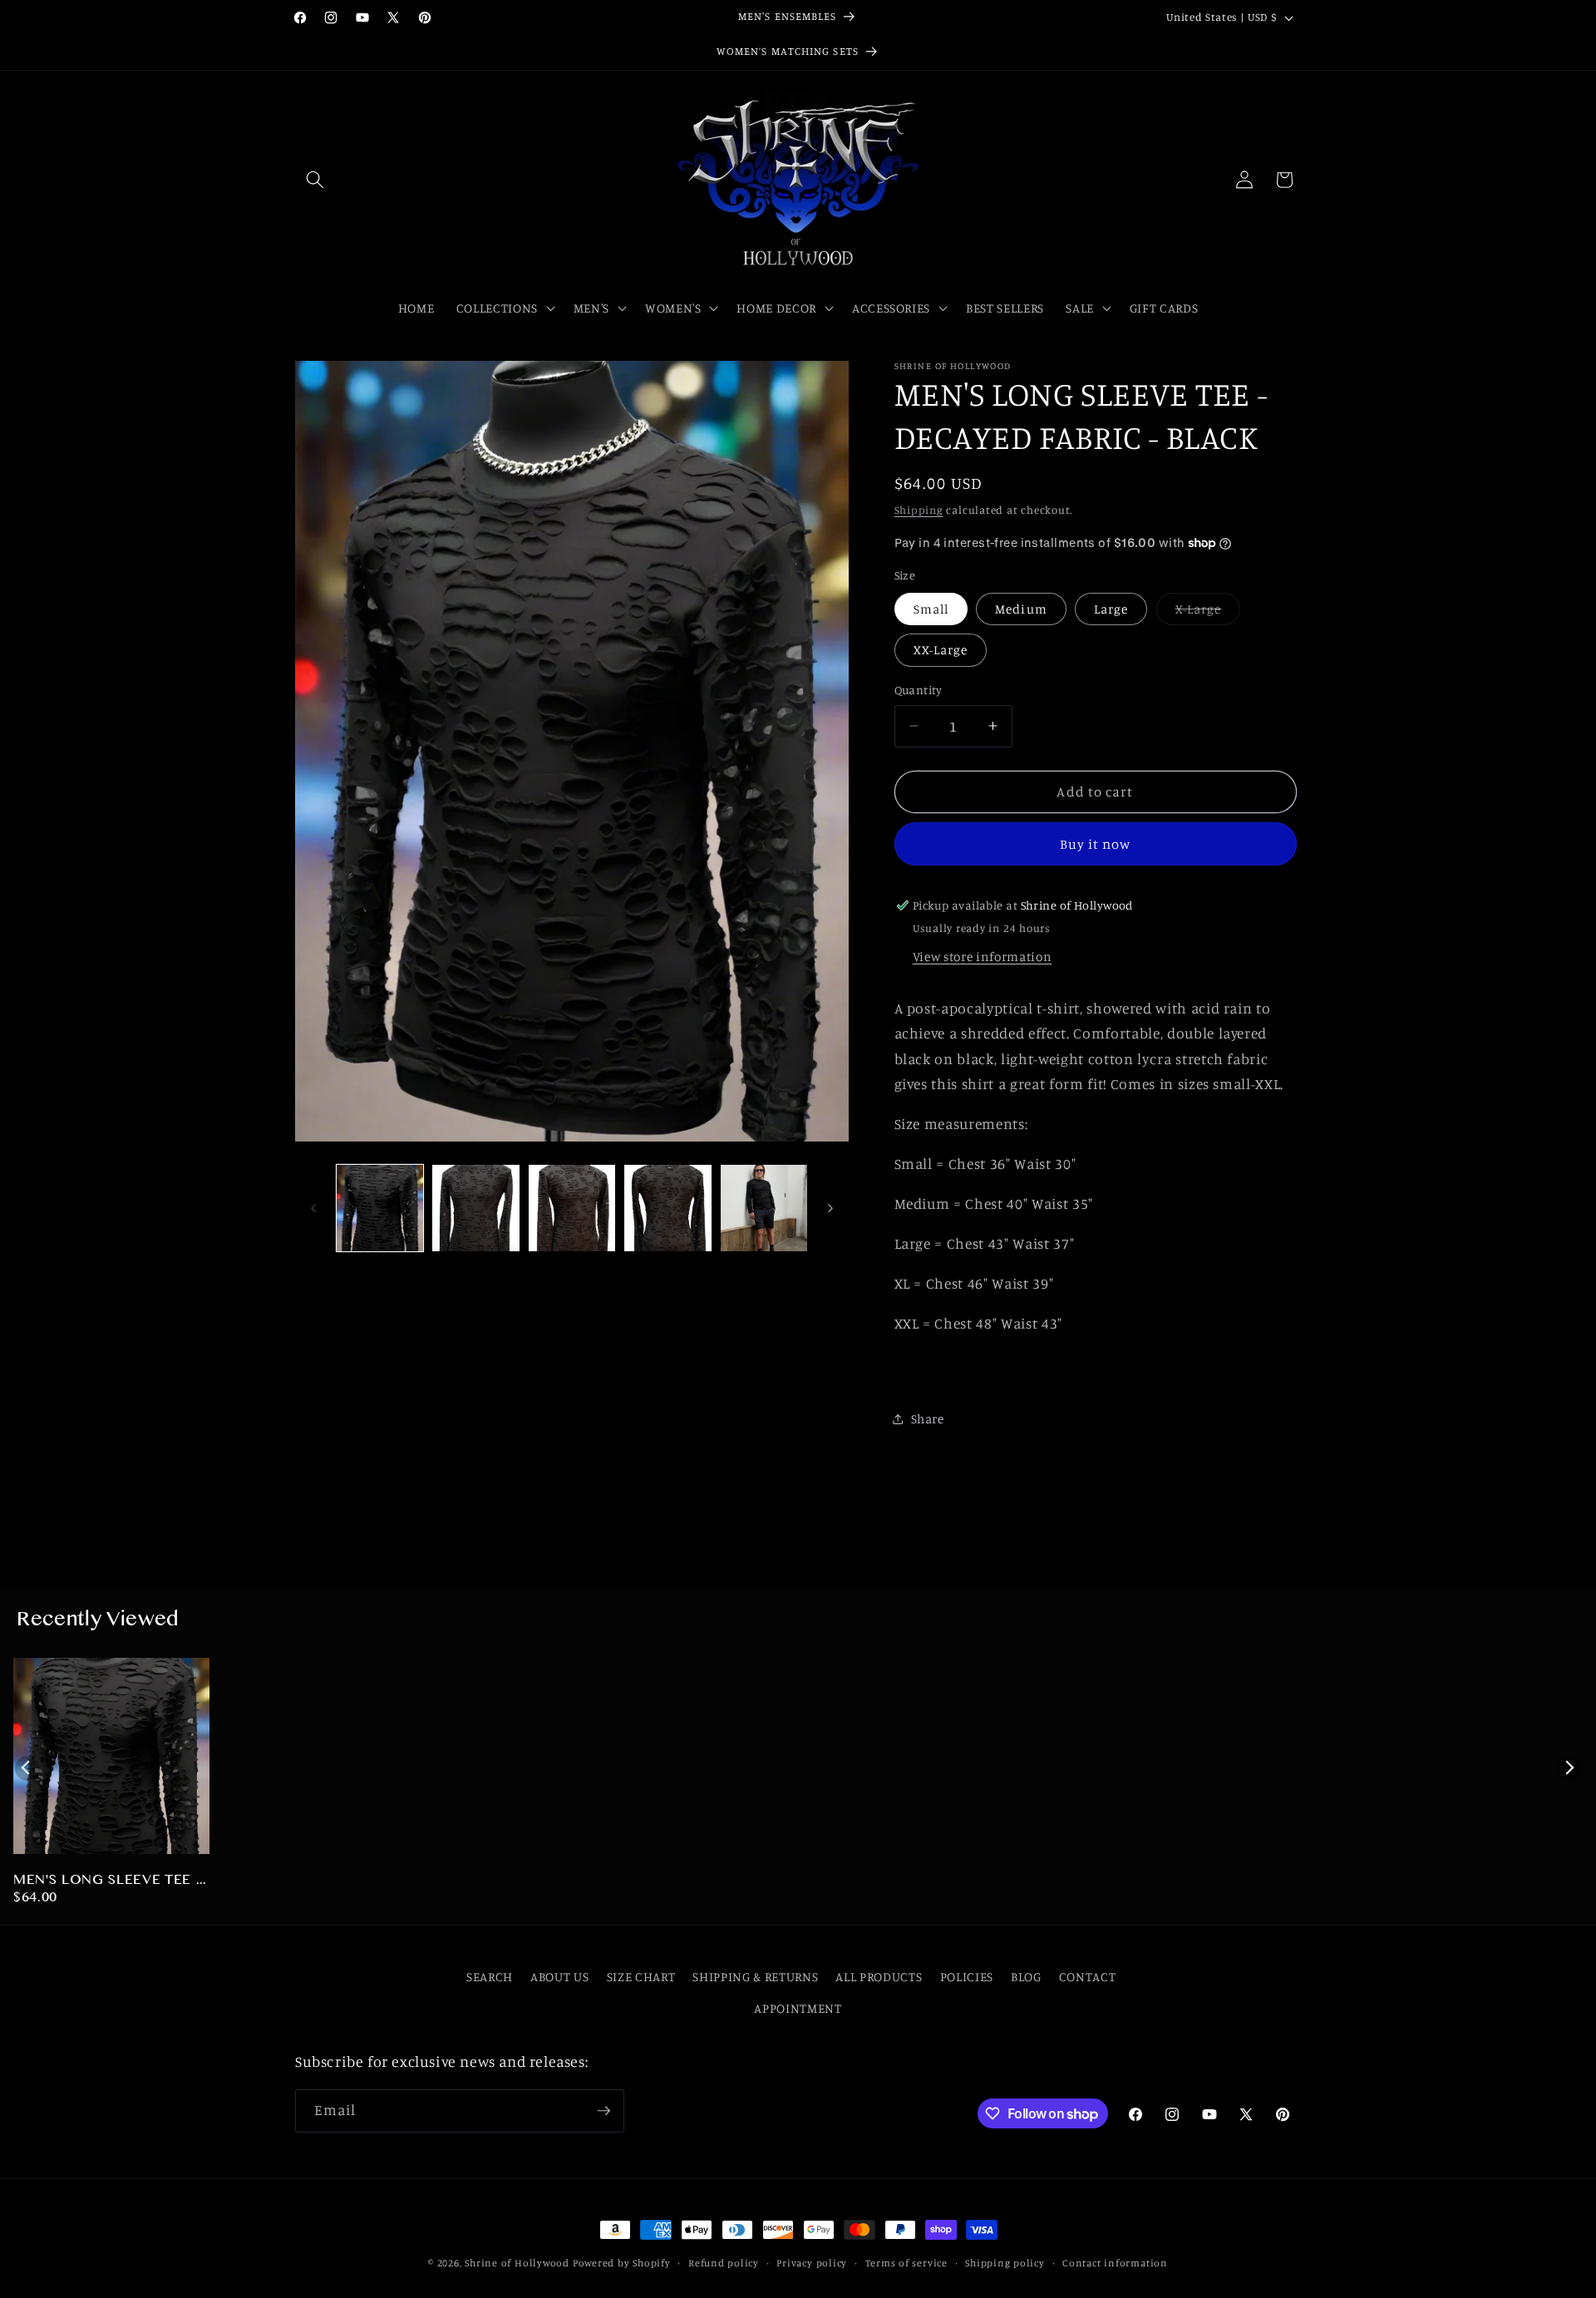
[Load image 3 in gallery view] (572, 1208)
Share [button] (928, 1419)
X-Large (1208, 613)
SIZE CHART (641, 1977)
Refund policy (724, 2263)
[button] (315, 180)
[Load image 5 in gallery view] (764, 1208)
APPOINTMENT (798, 2008)
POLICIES (967, 1977)
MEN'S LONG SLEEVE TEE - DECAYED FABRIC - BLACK (108, 1881)
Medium (1021, 609)
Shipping (919, 510)
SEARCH (490, 1977)
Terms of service (906, 2263)
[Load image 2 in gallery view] (476, 1208)
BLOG (1026, 1977)
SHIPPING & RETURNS (755, 1977)
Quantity (919, 690)
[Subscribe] (603, 2111)
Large (1111, 609)
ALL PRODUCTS (879, 1977)
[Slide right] (830, 1208)
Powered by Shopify (622, 2263)
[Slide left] (313, 1208)
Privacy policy (812, 2263)
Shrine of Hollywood (517, 2263)
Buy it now (1096, 844)
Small (931, 609)
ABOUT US (559, 1977)
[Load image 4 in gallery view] (668, 1208)
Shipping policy (1005, 2263)
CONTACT (1088, 1977)
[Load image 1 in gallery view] (380, 1208)
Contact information (1115, 2263)
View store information (983, 957)
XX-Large (941, 650)
